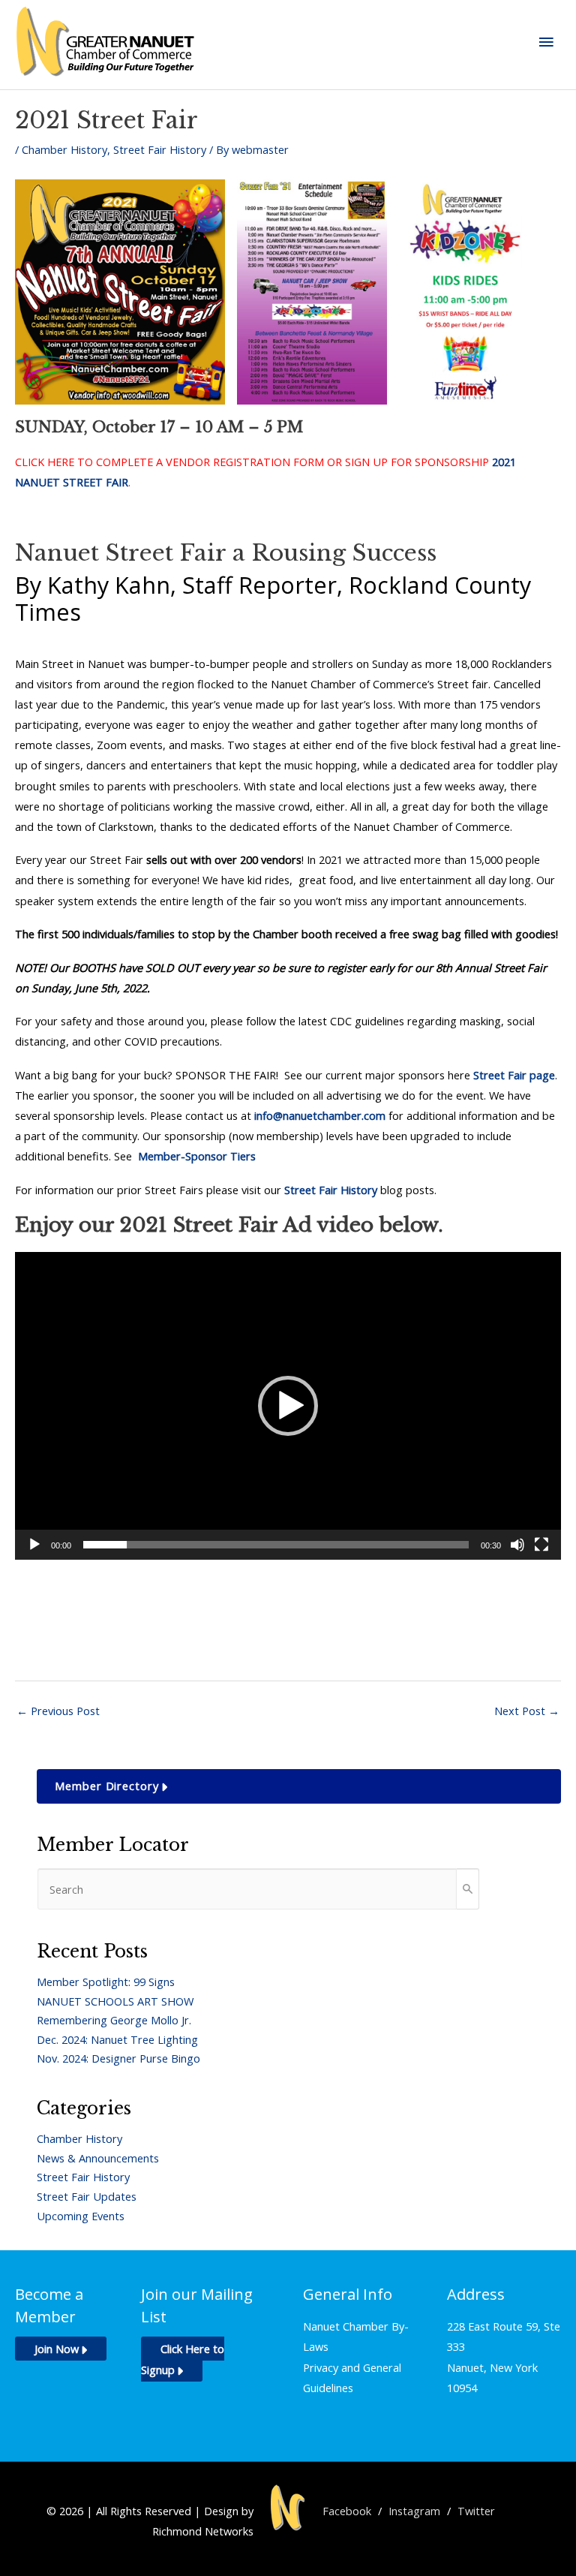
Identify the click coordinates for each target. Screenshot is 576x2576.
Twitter (476, 2511)
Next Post (527, 1711)
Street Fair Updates (87, 2196)
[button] (288, 1406)
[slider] (276, 1545)
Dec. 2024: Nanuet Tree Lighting (117, 2039)
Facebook (347, 2511)
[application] (288, 1406)
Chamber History (64, 149)
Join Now (57, 2349)
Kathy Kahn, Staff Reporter (192, 585)
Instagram (414, 2511)
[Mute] (517, 1545)
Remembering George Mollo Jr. (114, 2020)
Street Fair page (514, 1075)
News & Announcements (98, 2158)
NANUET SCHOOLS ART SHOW (115, 2001)
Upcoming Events (81, 2216)
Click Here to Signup (183, 2359)
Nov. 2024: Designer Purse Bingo (118, 2058)
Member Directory (107, 1786)
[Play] (34, 1545)
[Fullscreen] (541, 1545)
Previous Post (58, 1711)
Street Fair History (160, 149)
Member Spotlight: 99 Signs (106, 1982)
